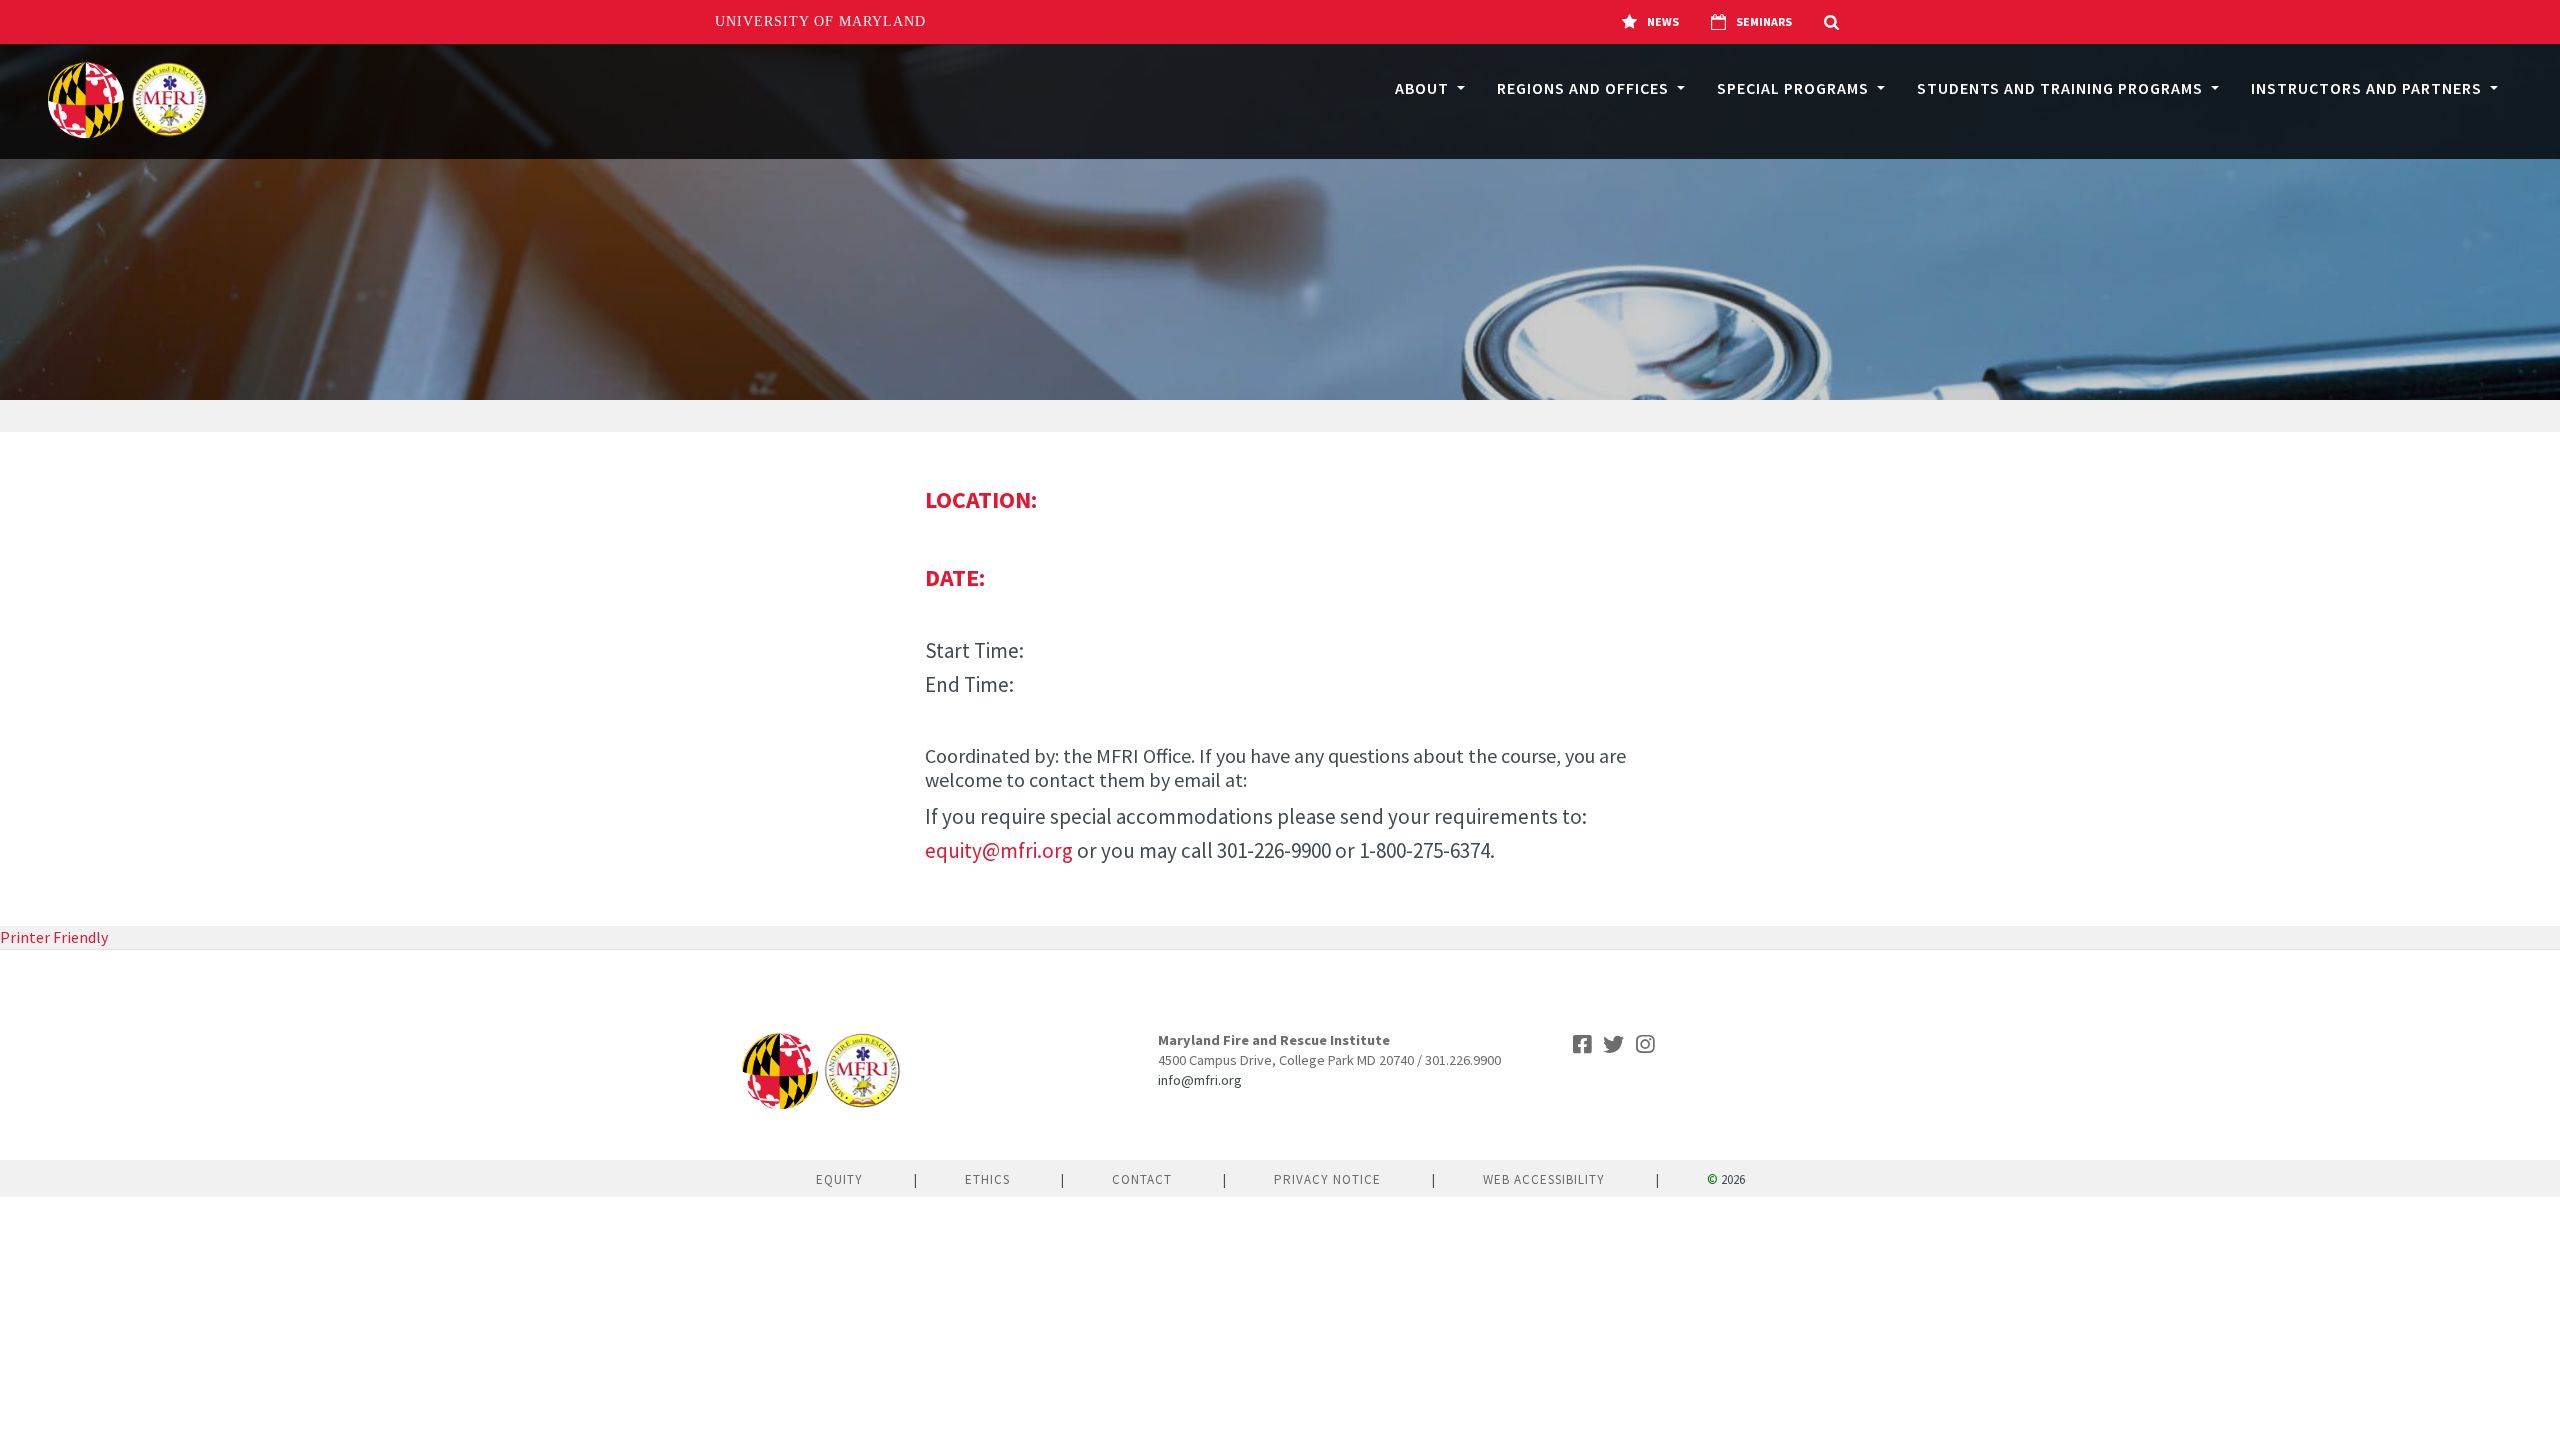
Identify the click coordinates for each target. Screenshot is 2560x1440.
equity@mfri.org (999, 850)
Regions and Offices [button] (1585, 88)
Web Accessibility (1544, 1179)
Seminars (1764, 21)
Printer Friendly (54, 937)
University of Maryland (820, 21)
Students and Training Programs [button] (2062, 88)
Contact (1142, 1179)
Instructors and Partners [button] (2368, 88)
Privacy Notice (1327, 1179)
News (1663, 21)
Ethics (987, 1179)
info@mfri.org (1200, 1080)
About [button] (1424, 88)
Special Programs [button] (1795, 88)
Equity (839, 1179)
